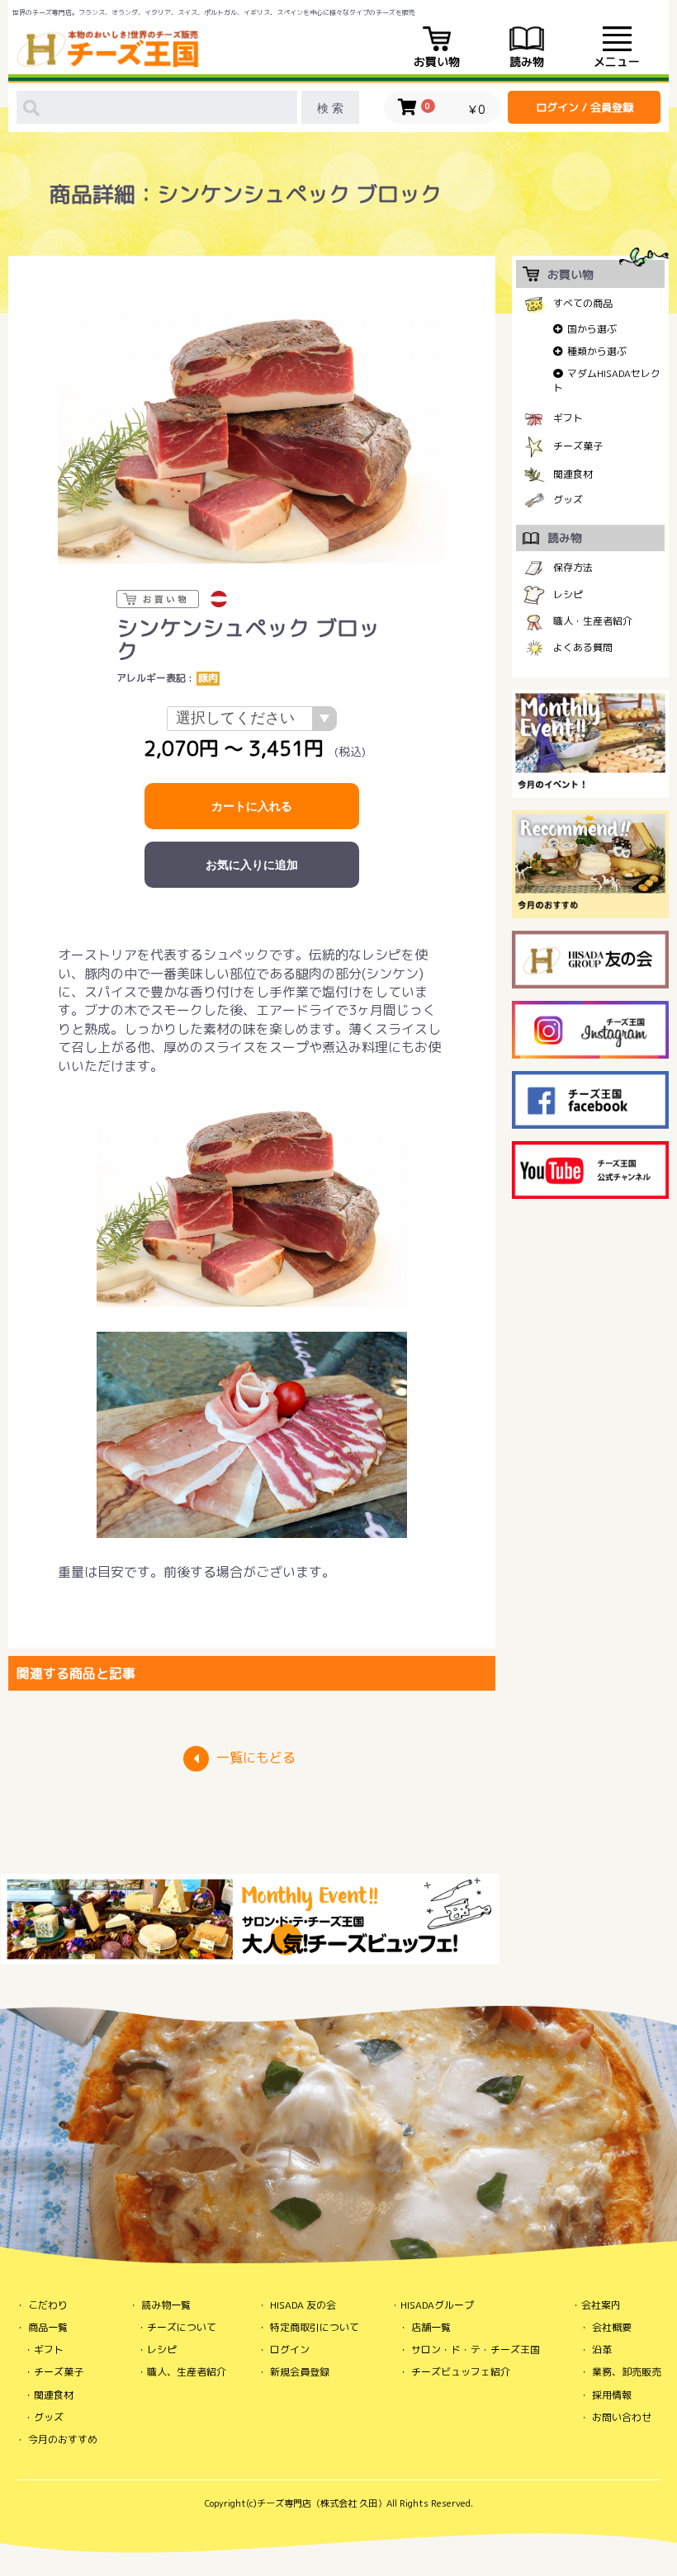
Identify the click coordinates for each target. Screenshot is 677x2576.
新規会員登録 (300, 2372)
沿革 (602, 2350)
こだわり (48, 2305)
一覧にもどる (256, 1757)
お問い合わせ (622, 2417)
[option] (252, 434)
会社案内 (601, 2305)
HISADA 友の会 (303, 2305)
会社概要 (612, 2327)
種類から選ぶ (597, 351)
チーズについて (182, 2327)
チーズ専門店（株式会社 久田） (322, 2503)
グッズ (568, 500)
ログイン (290, 2350)
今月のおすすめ (63, 2439)
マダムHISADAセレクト (607, 380)
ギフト (568, 418)
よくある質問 (583, 647)
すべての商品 (583, 303)
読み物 (527, 61)
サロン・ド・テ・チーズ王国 (476, 2350)
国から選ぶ (592, 329)
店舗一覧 (431, 2327)
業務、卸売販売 (627, 2372)
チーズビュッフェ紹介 (461, 2372)
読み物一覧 (166, 2305)
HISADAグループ (437, 2305)
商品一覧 (48, 2327)
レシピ (568, 594)
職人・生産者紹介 (593, 621)
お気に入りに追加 (252, 865)
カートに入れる (252, 806)
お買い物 (437, 61)
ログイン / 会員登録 (585, 107)
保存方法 (573, 567)
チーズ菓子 (578, 446)
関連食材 (573, 475)
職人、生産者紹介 (187, 2372)
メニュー (617, 61)
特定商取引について (315, 2327)
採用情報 (612, 2395)
